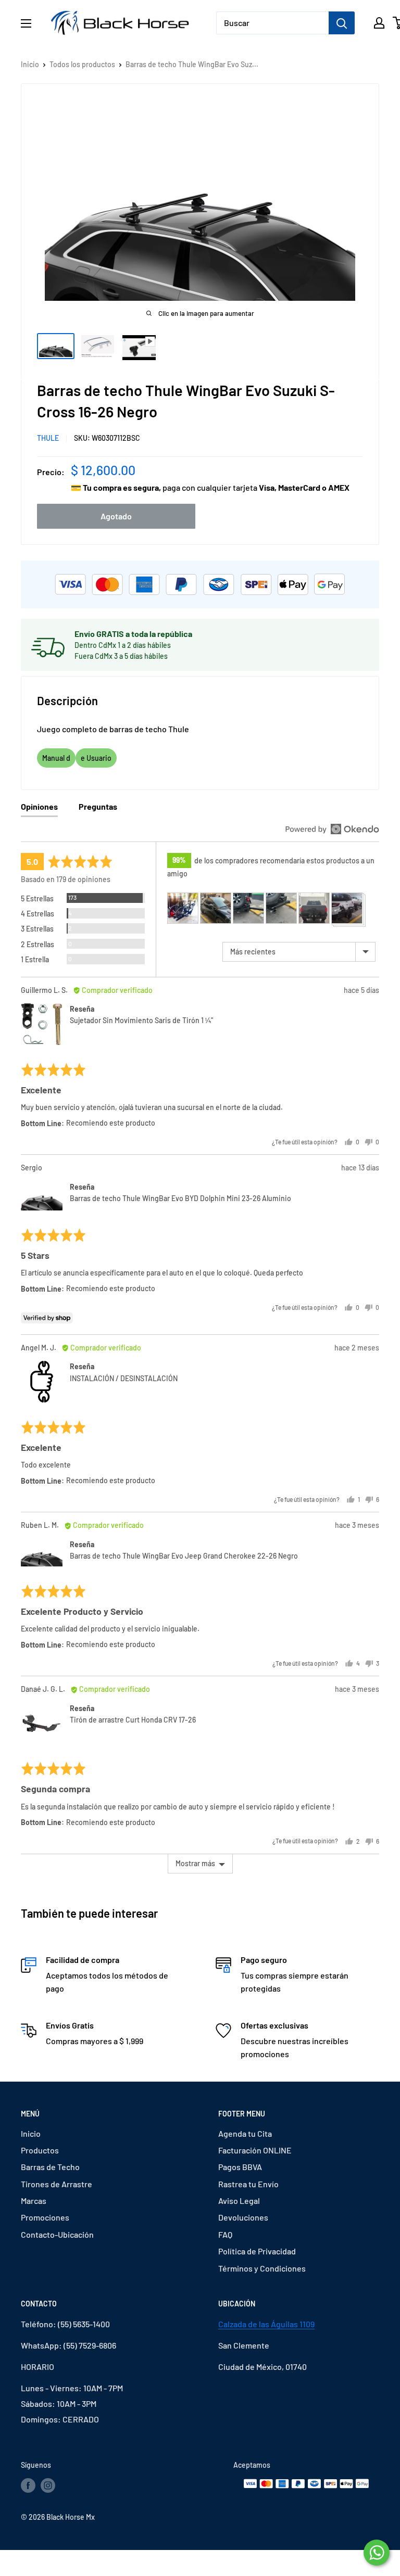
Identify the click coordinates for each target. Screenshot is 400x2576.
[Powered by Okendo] (332, 829)
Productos (40, 2150)
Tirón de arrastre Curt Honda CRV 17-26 (133, 1720)
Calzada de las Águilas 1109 (266, 2324)
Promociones (45, 2217)
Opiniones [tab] (39, 806)
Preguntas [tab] (98, 806)
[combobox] (272, 23)
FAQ (225, 2234)
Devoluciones (243, 2217)
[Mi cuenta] (379, 23)
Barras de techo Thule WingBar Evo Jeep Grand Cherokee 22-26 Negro (184, 1556)
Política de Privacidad (257, 2251)
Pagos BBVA (240, 2167)
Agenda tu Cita (245, 2133)
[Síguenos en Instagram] (48, 2485)
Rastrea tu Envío (248, 2184)
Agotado (116, 516)
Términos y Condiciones (262, 2268)
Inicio (30, 64)
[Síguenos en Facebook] (28, 2485)
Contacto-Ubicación (57, 2234)
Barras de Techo (50, 2167)
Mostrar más (195, 1863)
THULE (48, 438)
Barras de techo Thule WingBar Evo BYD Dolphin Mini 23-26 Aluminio (180, 1198)
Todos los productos (82, 64)
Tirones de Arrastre (57, 2184)
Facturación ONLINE (255, 2150)
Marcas (34, 2201)
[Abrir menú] (26, 23)
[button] (183, 908)
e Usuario (96, 758)
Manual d (56, 758)
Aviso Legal (239, 2201)
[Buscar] (342, 23)
